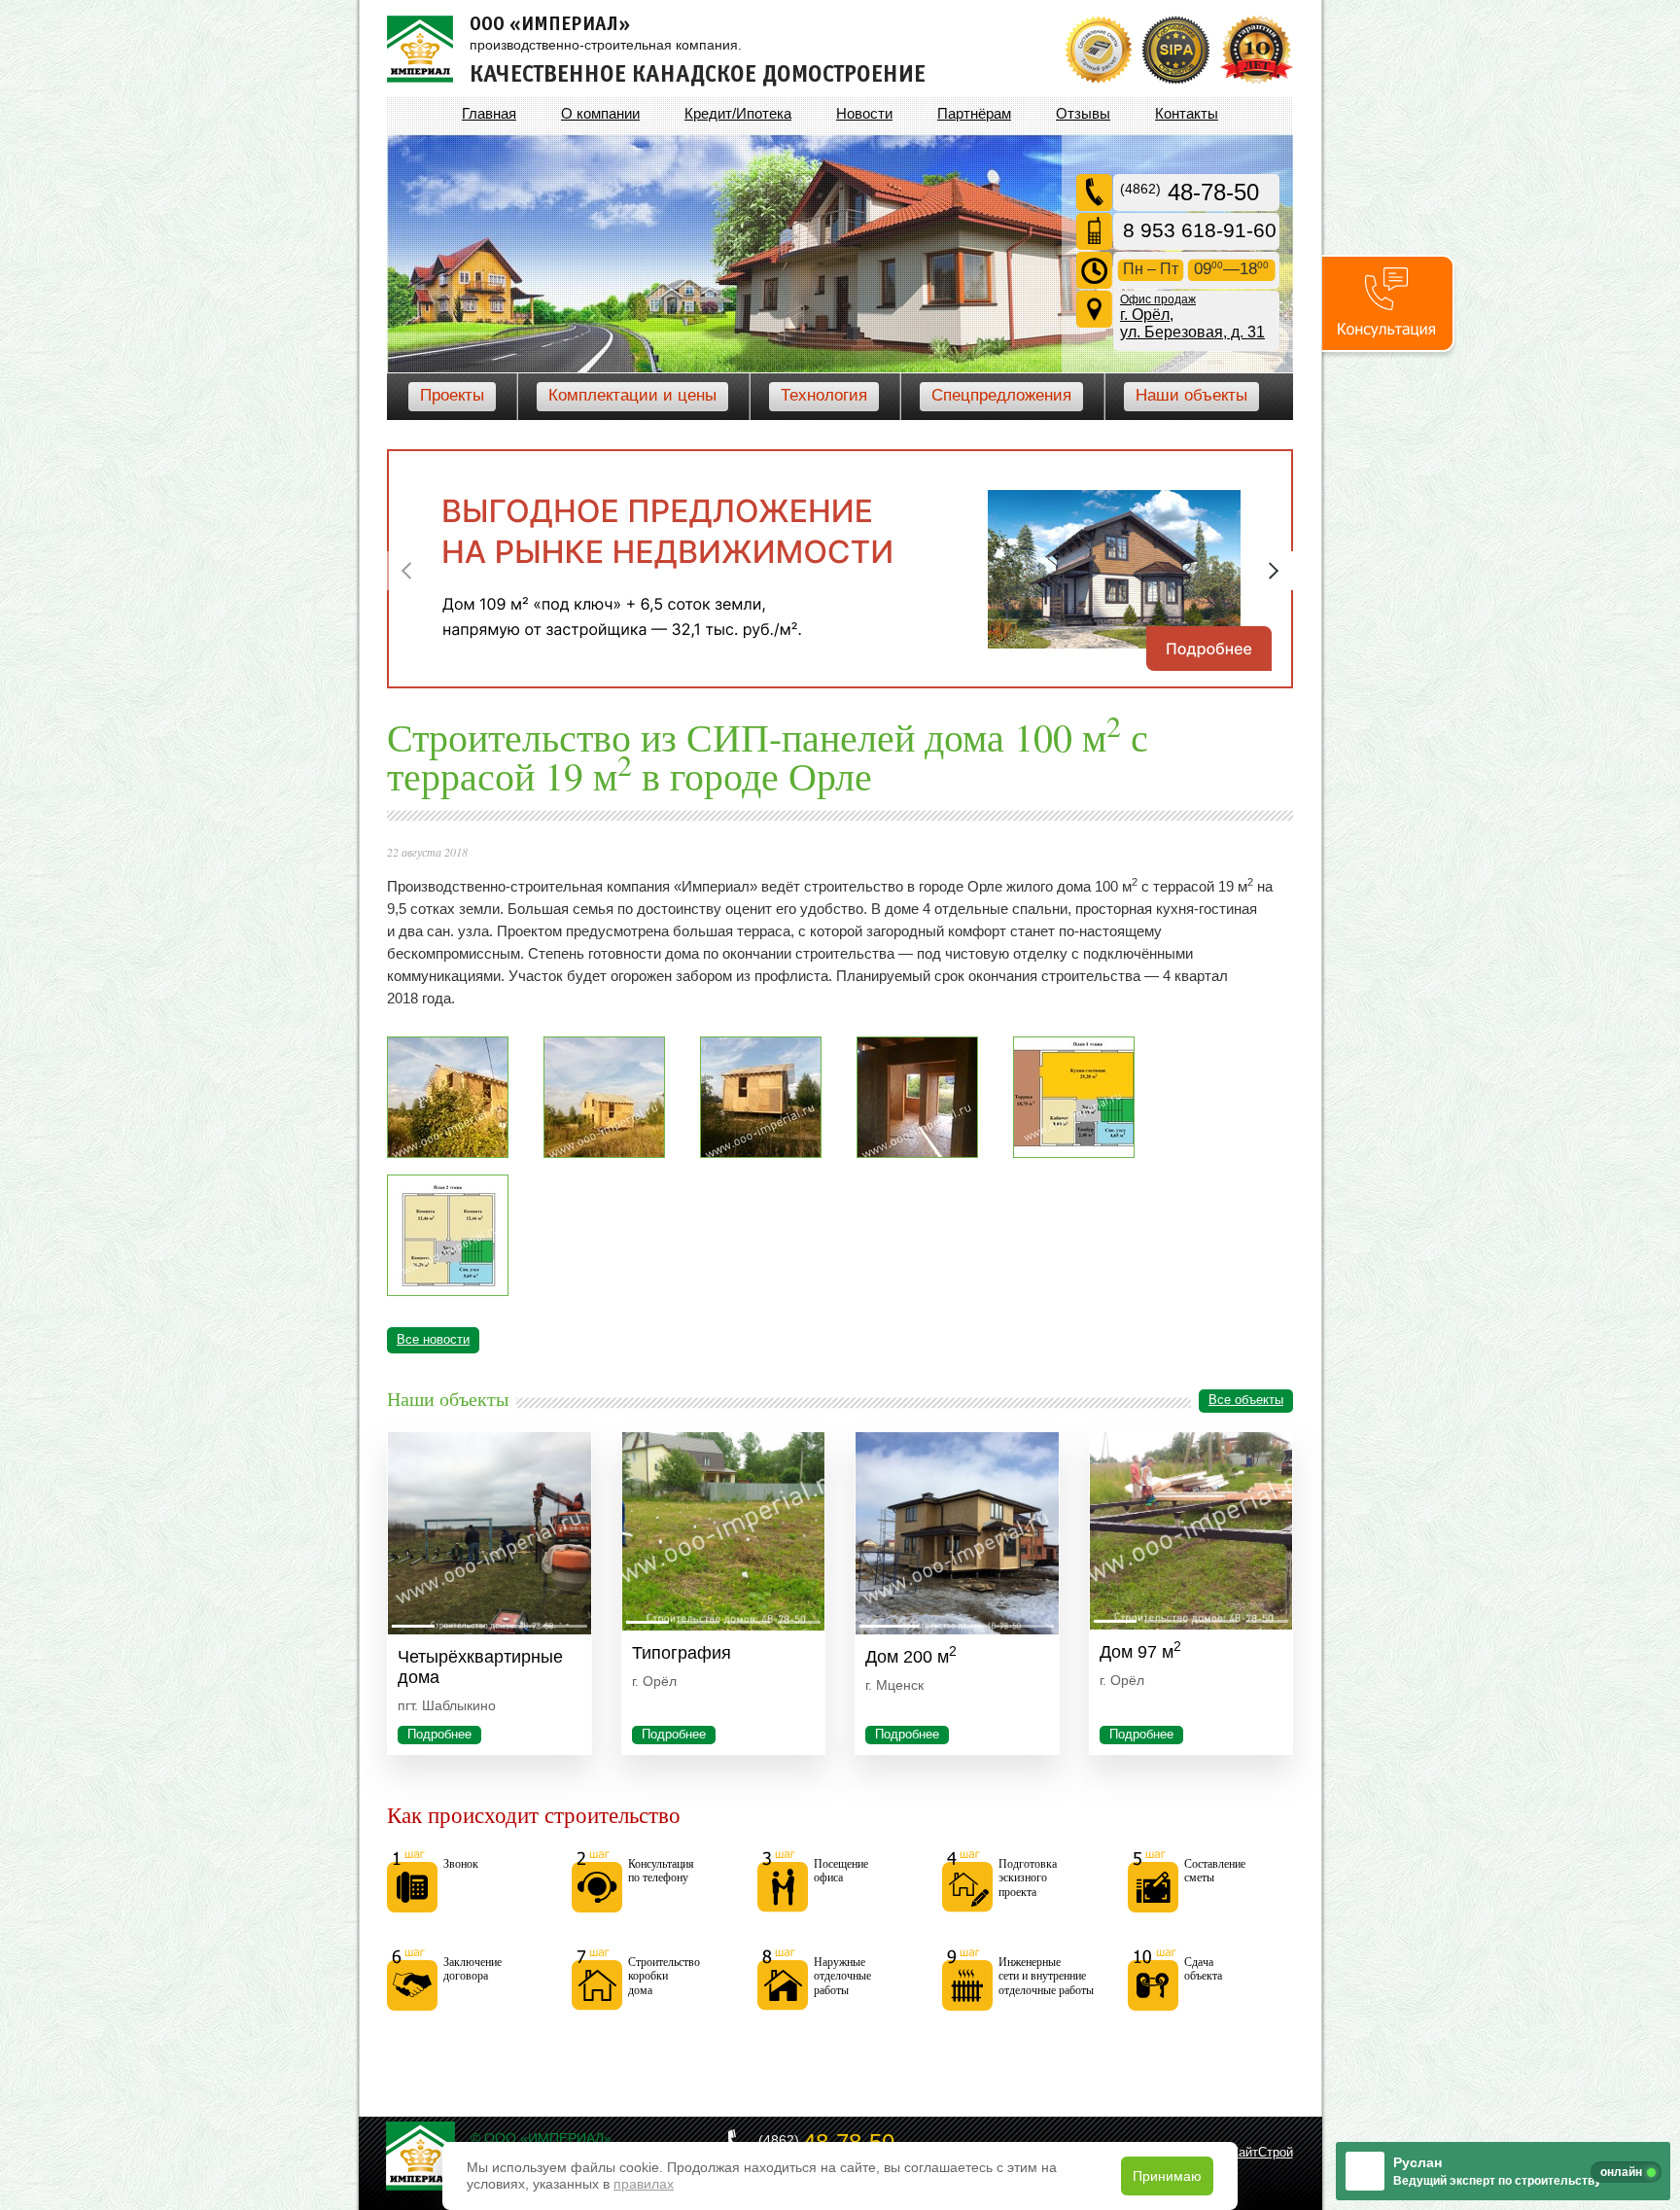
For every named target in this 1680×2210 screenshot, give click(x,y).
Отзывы (1083, 113)
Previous (406, 571)
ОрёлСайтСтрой (1246, 2152)
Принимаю (1167, 2176)
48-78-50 (1190, 192)
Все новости (433, 1339)
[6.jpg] (917, 1153)
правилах (644, 2184)
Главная (489, 113)
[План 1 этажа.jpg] (1074, 1153)
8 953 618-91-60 (1200, 230)
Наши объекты (1191, 395)
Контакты (1187, 113)
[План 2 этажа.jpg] (448, 1291)
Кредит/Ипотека (738, 113)
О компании (600, 113)
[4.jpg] (604, 1153)
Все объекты (1246, 1400)
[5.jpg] (761, 1153)
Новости (864, 113)
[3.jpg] (448, 1153)
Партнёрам (974, 113)
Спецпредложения (1001, 395)
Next (1274, 571)
